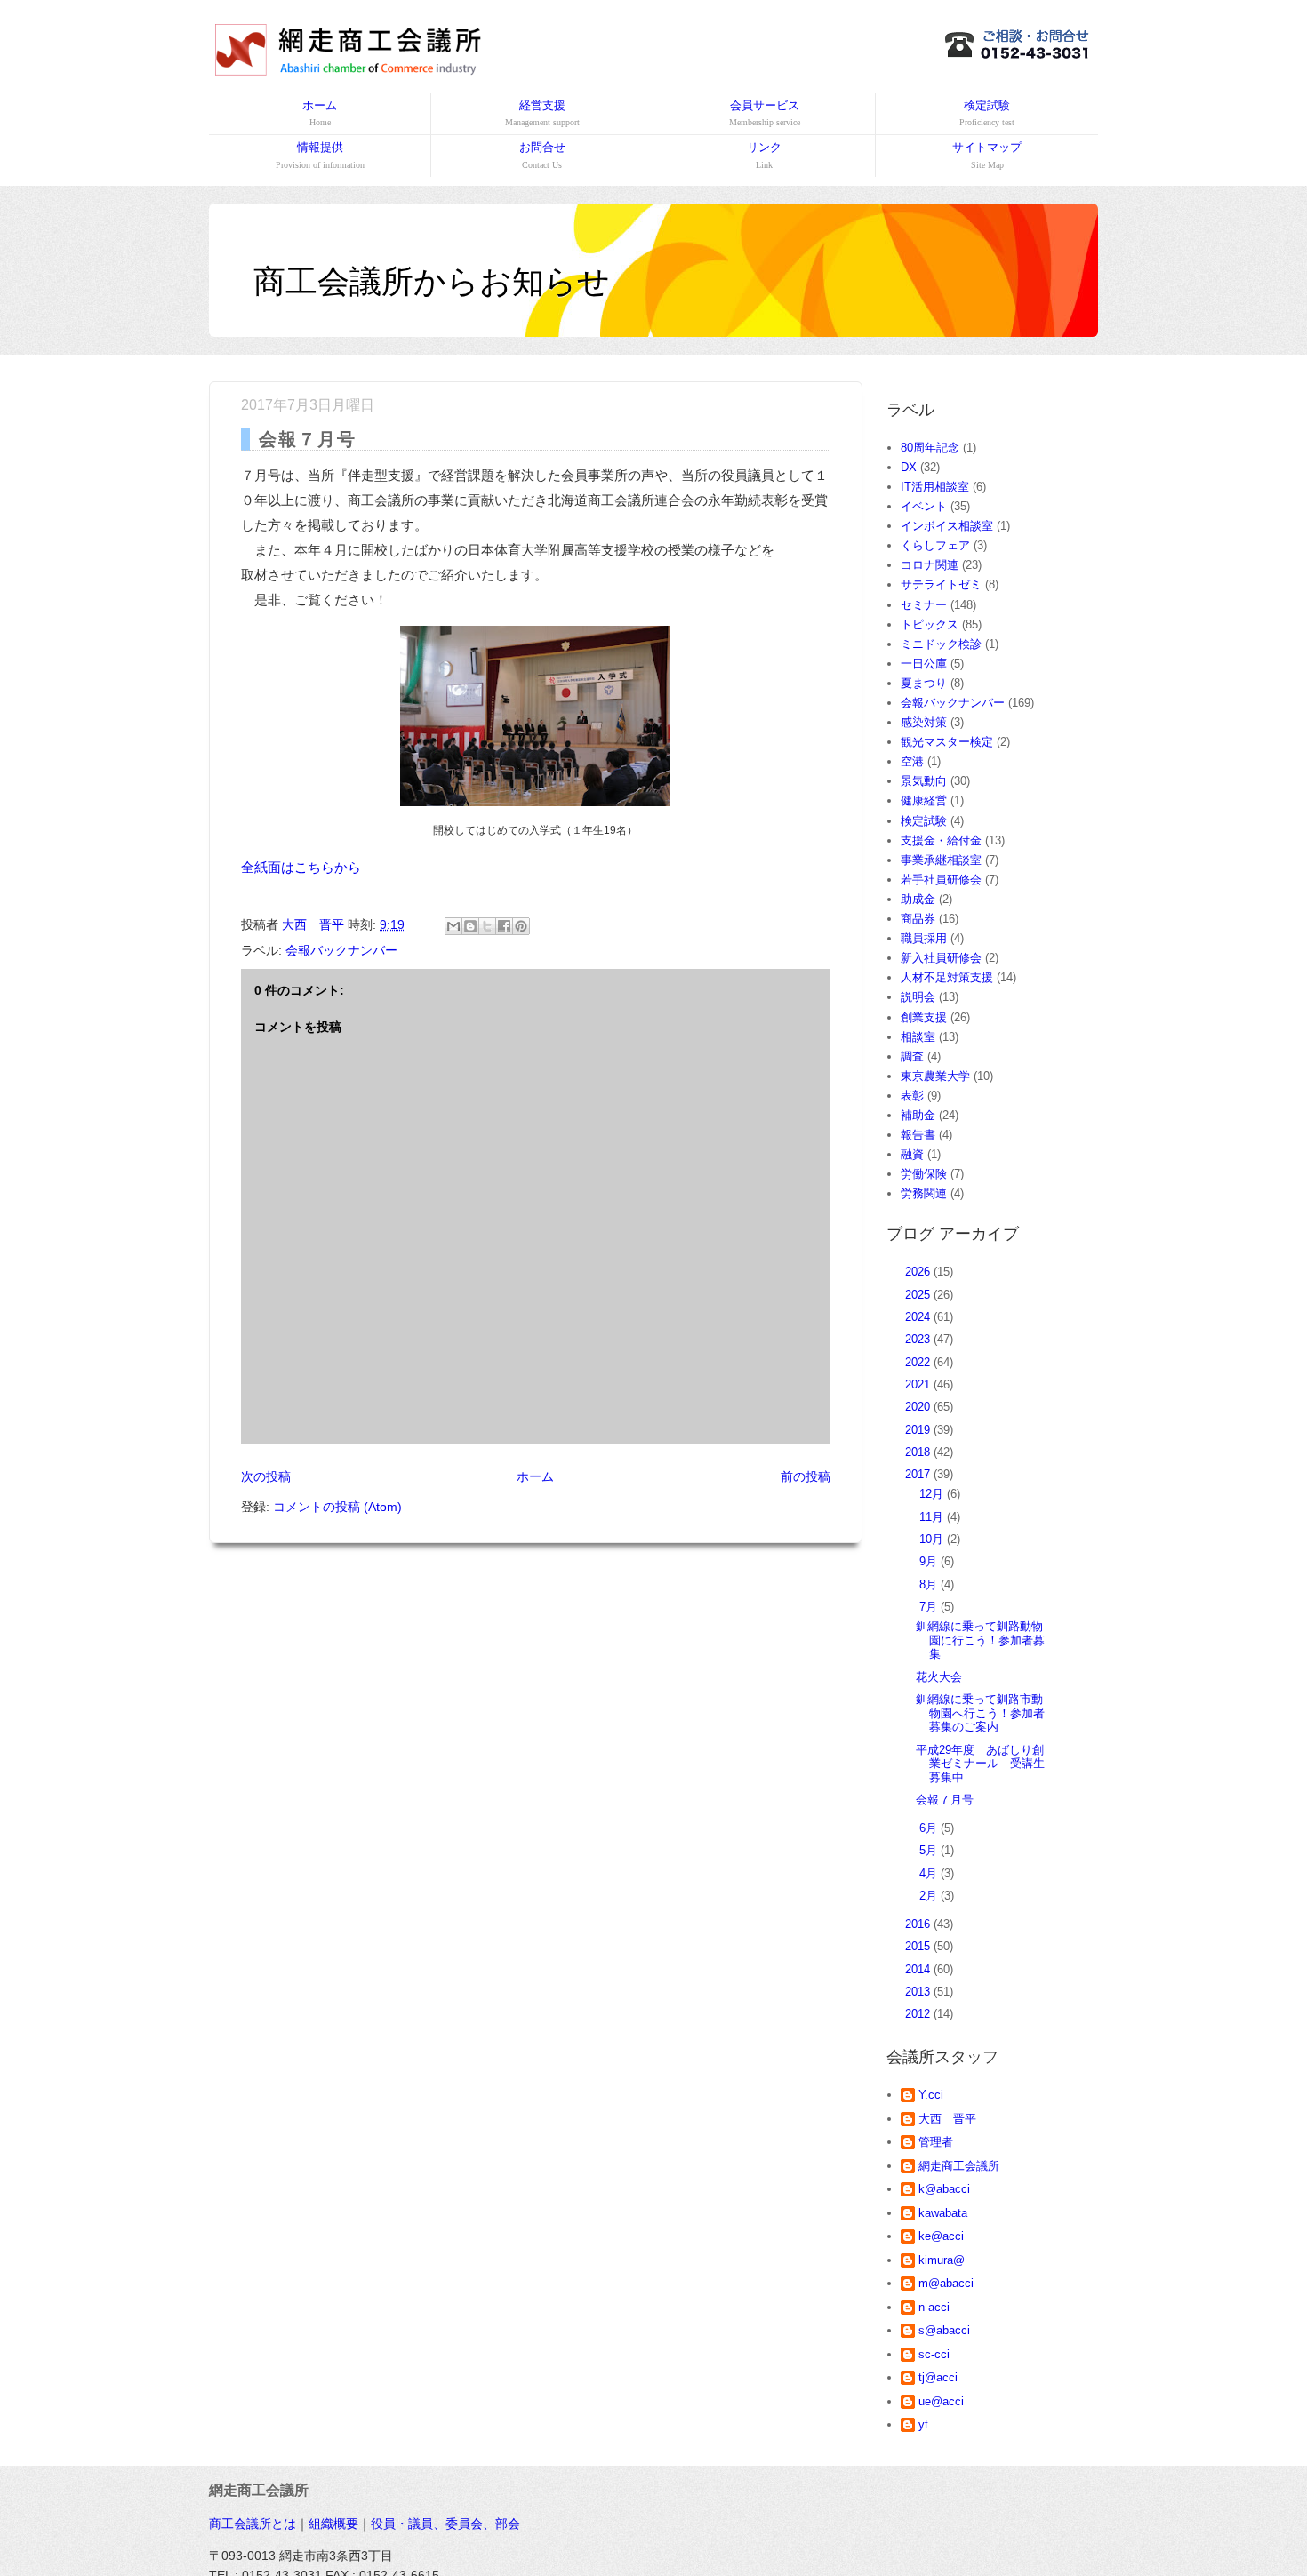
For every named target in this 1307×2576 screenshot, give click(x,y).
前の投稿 (806, 1476)
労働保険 (924, 1174)
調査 (912, 1056)
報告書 (918, 1135)
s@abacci (944, 2330)
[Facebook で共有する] (504, 926)
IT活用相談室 (935, 487)
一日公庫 (924, 664)
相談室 (918, 1037)
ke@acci (941, 2236)
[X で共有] (487, 926)
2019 (919, 1430)
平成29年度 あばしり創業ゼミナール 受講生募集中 (980, 1764)
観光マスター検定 (947, 742)
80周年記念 (930, 448)
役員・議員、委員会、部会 (445, 2524)
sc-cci (934, 2354)
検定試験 (987, 113)
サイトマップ (987, 155)
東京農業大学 (935, 1076)
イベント (924, 506)
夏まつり (924, 683)
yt (923, 2424)
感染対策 (924, 722)
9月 (930, 1561)
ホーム (320, 113)
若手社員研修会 (941, 880)
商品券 (918, 919)
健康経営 (924, 800)
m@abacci (946, 2283)
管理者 (936, 2142)
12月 (933, 1494)
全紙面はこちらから (301, 867)
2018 (919, 1452)
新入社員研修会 (941, 958)
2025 (919, 1295)
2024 (919, 1317)
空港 (912, 761)
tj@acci (938, 2377)
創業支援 (924, 1017)
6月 (930, 1828)
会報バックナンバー (341, 950)
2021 (919, 1384)
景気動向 (924, 781)
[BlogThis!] (470, 926)
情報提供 (320, 155)
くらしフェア (935, 545)
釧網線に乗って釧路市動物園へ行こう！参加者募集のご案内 (980, 1713)
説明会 (918, 997)
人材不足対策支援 (947, 977)
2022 (919, 1362)
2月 (930, 1896)
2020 (919, 1407)
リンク (764, 155)
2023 (919, 1339)
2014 (919, 1969)
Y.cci (931, 2095)
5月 (930, 1850)
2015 (919, 1946)
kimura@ (942, 2260)
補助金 (918, 1115)
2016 (919, 1924)
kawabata (943, 2213)
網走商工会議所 (959, 2166)
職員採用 (924, 938)
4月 (930, 1873)
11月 (933, 1517)
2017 (919, 1474)
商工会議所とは (253, 2524)
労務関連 (924, 1193)
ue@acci (941, 2401)
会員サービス (765, 113)
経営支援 (542, 113)
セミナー (924, 605)
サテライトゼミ (941, 584)
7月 (930, 1607)
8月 (930, 1584)
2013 (919, 1992)
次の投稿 (266, 1476)
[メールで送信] (453, 926)
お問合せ (542, 155)
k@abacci (944, 2189)
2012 (919, 2014)
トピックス (930, 624)
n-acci (934, 2307)
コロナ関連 (930, 565)
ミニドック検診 (941, 644)
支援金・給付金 (941, 840)
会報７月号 (945, 1800)
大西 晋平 (947, 2119)
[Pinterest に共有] (521, 926)
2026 (919, 1272)
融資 (912, 1154)
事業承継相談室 (941, 860)
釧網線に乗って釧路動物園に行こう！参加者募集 (980, 1640)
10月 (933, 1539)
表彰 (912, 1096)
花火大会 (939, 1677)
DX (909, 467)
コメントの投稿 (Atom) (337, 1507)
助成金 (918, 899)
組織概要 (333, 2524)
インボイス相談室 (947, 526)
